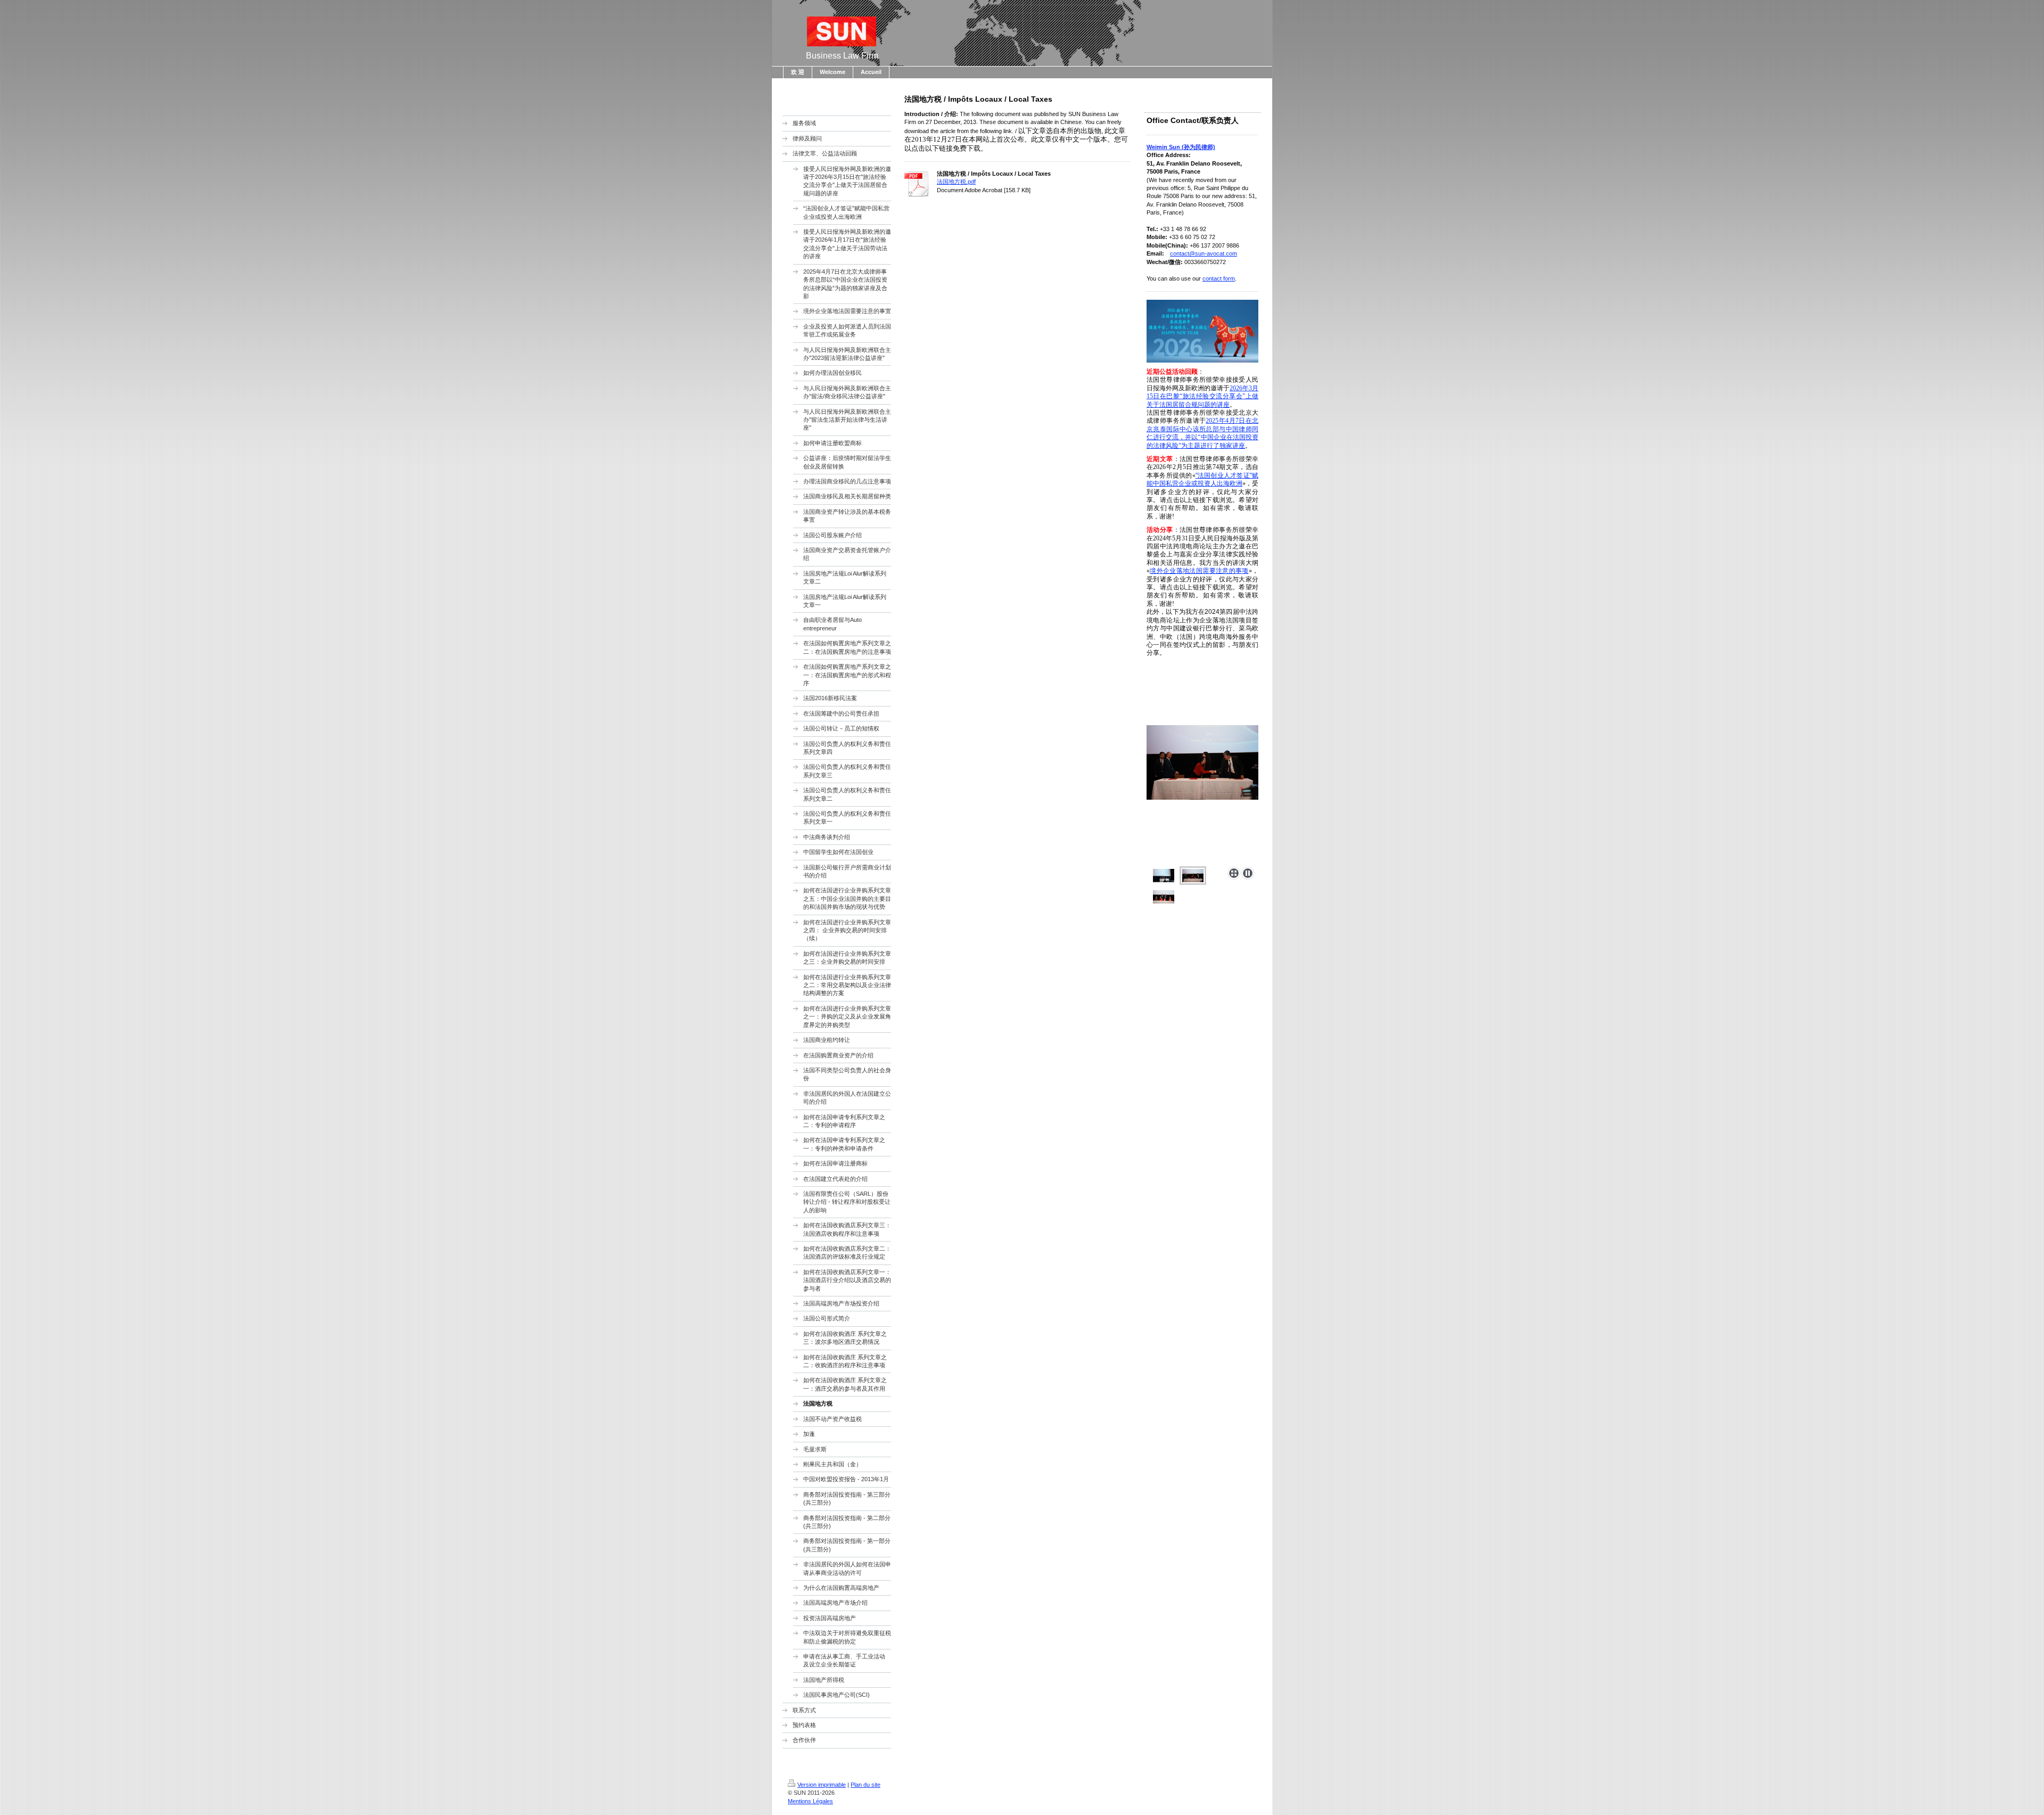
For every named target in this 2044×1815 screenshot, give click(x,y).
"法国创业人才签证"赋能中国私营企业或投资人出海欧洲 (1202, 479)
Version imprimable (822, 1785)
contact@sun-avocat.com (1204, 253)
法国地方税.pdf (956, 182)
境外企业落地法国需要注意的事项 (1199, 571)
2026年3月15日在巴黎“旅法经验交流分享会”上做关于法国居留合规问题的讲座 (1202, 396)
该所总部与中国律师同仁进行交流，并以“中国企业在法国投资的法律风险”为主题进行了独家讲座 (1202, 437)
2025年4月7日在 (1229, 421)
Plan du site (866, 1785)
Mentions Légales (810, 1801)
